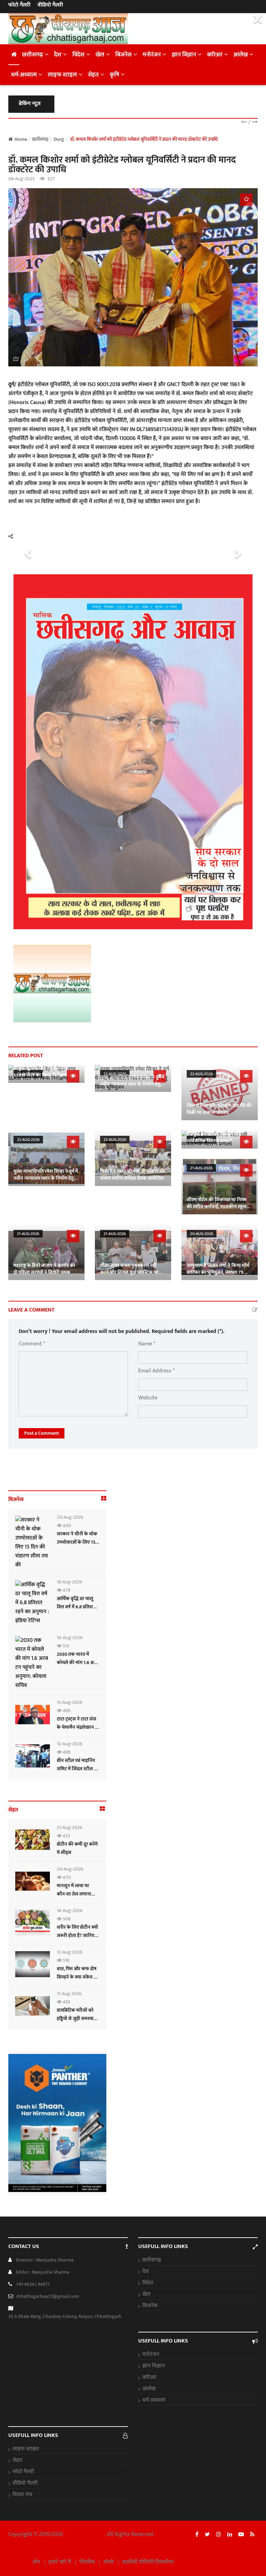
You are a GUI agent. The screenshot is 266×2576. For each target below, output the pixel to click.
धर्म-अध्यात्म (24, 75)
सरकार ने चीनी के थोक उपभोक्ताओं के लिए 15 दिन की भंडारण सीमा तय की (77, 1546)
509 (66, 1919)
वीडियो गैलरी (50, 5)
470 (66, 1877)
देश (58, 55)
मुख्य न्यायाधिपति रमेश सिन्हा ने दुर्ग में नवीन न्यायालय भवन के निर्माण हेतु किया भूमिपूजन (132, 1084)
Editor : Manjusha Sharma (43, 2272)
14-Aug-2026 (70, 1638)
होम (37, 2562)
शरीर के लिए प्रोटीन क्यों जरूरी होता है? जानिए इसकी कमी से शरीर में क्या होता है (77, 1940)
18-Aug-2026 (69, 1582)
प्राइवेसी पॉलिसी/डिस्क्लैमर (148, 2562)
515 (65, 1646)
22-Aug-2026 (201, 1074)
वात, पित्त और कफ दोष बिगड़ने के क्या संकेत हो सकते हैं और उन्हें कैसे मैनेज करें (77, 1981)
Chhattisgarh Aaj (85, 2534)
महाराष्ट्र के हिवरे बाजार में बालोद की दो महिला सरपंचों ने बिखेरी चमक (44, 1269)
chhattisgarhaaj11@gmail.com (47, 2296)
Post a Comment (42, 1433)
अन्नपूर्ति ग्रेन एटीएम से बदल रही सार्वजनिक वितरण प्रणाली (213, 1137)
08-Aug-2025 (21, 179)
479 (66, 1590)
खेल (100, 55)
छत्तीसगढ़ (33, 55)
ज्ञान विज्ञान (184, 55)
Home (21, 139)
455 (66, 1836)
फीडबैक (87, 2562)
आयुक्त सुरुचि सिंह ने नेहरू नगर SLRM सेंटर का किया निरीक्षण (41, 1072)
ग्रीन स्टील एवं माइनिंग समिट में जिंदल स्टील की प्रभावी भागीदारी (78, 1769)
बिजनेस (123, 55)
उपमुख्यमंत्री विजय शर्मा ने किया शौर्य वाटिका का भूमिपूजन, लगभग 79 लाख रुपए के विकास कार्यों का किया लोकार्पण (218, 1276)
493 (66, 2002)
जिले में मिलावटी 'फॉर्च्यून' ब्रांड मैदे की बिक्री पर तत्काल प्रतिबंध (219, 1109)
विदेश (78, 55)
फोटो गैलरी (19, 5)
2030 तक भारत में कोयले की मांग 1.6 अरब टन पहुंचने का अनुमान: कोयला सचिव (78, 1667)
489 (66, 1711)
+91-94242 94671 (33, 2284)
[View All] (104, 1499)
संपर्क (109, 2562)
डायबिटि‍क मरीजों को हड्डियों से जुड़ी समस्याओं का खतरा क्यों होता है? (77, 2018)
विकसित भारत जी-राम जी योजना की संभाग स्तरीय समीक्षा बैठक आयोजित (132, 1175)
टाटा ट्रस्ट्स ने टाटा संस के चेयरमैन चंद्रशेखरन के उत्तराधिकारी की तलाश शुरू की (78, 1731)
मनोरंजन (152, 55)
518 (65, 1960)
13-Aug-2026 (69, 1702)
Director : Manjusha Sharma (45, 2260)
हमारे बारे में (60, 2562)
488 (66, 1752)
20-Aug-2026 (202, 1234)
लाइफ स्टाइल (62, 75)
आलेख (241, 55)
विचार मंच (22, 2495)
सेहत (93, 75)
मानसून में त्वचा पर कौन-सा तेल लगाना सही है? (74, 1894)
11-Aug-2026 (69, 1994)
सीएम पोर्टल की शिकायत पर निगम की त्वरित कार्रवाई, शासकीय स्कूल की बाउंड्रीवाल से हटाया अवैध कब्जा (218, 1207)
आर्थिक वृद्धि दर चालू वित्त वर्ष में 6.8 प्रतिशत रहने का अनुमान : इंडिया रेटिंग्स (77, 1611)
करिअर (215, 55)
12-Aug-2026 (69, 1952)
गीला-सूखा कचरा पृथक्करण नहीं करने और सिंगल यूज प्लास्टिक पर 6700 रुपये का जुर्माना (129, 1272)
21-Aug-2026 (201, 1168)
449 (66, 1525)
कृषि (114, 75)
